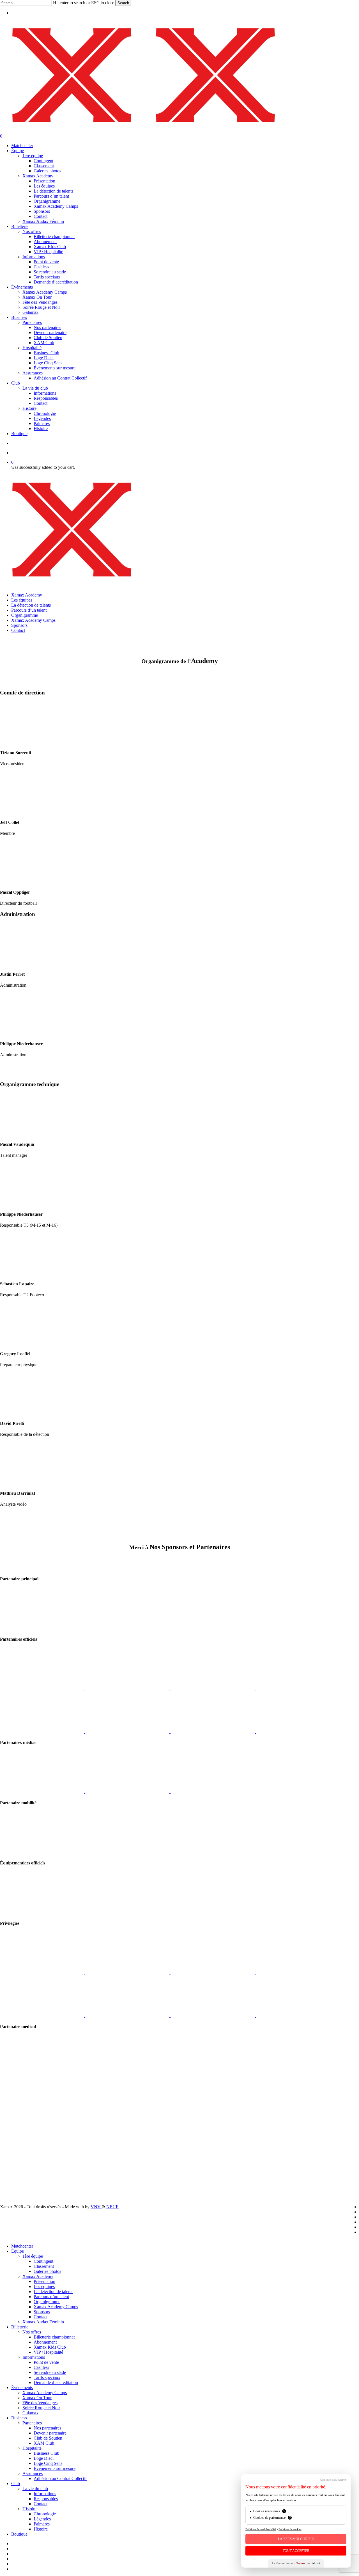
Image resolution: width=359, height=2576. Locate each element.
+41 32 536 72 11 (16, 2134)
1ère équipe (33, 2256)
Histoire (29, 2509)
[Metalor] (43, 1732)
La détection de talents (31, 605)
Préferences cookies (18, 2176)
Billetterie (20, 2327)
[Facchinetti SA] (128, 1732)
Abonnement (45, 2342)
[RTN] (128, 1792)
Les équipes (22, 600)
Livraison (8, 2156)
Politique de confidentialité (24, 2171)
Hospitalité (32, 2448)
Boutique (19, 2534)
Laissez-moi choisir (296, 2539)
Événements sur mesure (55, 2468)
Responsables (46, 2499)
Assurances (33, 2473)
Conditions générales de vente (27, 2166)
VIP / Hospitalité (48, 2352)
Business (19, 2418)
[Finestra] (128, 1688)
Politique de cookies (290, 2529)
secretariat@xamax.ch (19, 2129)
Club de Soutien (48, 2438)
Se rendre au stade (50, 2372)
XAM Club (44, 2443)
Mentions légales (15, 2161)
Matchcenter (22, 2246)
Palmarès (42, 2524)
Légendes (42, 2519)
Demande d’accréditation (56, 2382)
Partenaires (32, 2423)
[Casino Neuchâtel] (128, 2016)
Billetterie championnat (54, 2337)
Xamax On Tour (37, 2398)
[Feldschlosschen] (43, 2016)
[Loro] (298, 2016)
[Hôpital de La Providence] (42, 2076)
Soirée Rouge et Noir (41, 2408)
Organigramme (25, 615)
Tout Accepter (296, 2551)
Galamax (30, 2413)
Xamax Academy (27, 595)
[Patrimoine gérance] (43, 1972)
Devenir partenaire (50, 2433)
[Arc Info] (213, 1792)
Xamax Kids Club (50, 2347)
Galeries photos (47, 2271)
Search (123, 3)
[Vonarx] (213, 1732)
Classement (44, 2266)
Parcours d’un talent (29, 610)
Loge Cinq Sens (48, 2463)
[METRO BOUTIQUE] (43, 1688)
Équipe (18, 2251)
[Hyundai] (42, 1852)
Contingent (43, 2261)
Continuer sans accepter (333, 2480)
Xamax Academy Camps (33, 620)
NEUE (112, 2207)
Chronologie (45, 2514)
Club (16, 2484)
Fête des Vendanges (40, 2403)
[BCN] (298, 1732)
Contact (18, 630)
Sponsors (19, 625)
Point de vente (46, 2362)
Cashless (41, 2367)
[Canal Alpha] (43, 1792)
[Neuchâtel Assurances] (213, 1688)
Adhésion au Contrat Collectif (60, 2478)
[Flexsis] (298, 1972)
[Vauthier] (213, 1972)
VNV (96, 2207)
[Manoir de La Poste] (213, 2016)
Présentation (44, 2281)
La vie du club (35, 2489)
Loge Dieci (44, 2458)
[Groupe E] (42, 1628)
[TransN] (128, 1972)
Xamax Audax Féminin (43, 2322)
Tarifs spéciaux (47, 2377)
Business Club (46, 2453)
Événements (22, 2388)
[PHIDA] (298, 1688)
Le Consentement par (296, 2563)
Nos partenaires (47, 2428)
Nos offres (32, 2332)
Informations (34, 2357)
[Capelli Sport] (42, 1912)
